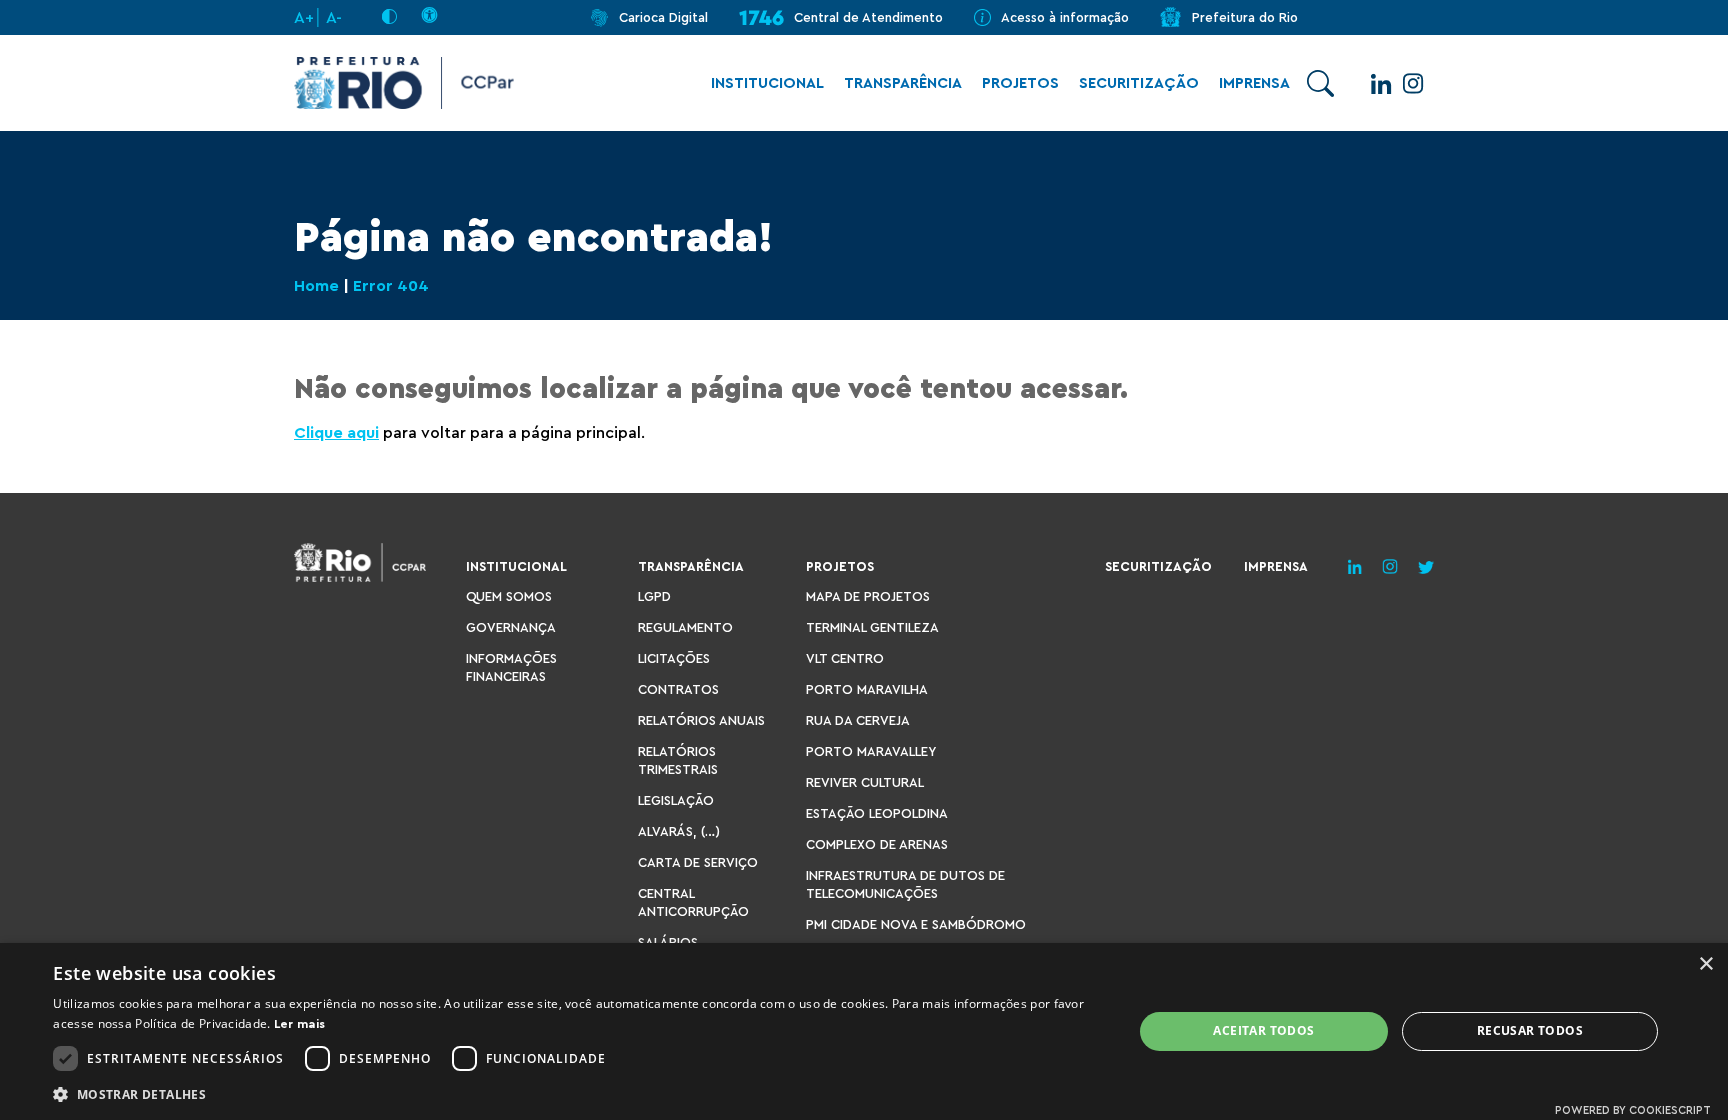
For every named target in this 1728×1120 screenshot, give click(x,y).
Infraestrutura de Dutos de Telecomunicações (905, 884)
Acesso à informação (1065, 17)
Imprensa (1254, 83)
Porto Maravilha (867, 689)
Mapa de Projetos (868, 596)
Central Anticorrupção (693, 902)
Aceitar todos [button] (1263, 1030)
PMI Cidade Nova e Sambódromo (916, 924)
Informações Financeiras (511, 667)
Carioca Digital (663, 17)
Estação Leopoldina (877, 813)
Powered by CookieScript (1633, 1110)
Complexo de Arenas (877, 844)
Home (316, 286)
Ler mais (299, 1024)
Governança (511, 627)
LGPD (654, 596)
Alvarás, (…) (679, 831)
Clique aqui (336, 433)
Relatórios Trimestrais (678, 760)
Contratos (678, 689)
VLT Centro (845, 658)
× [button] (1705, 964)
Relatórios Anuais (701, 720)
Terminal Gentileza (872, 627)
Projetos (1020, 83)
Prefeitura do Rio (1245, 17)
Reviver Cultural (865, 782)
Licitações (674, 658)
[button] (576, 1093)
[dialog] (864, 1031)
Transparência (903, 83)
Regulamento (685, 627)
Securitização (1139, 83)
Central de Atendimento (868, 17)
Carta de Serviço (698, 862)
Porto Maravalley (871, 751)
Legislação (676, 800)
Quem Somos (509, 596)
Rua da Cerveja (858, 720)
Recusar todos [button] (1530, 1030)
